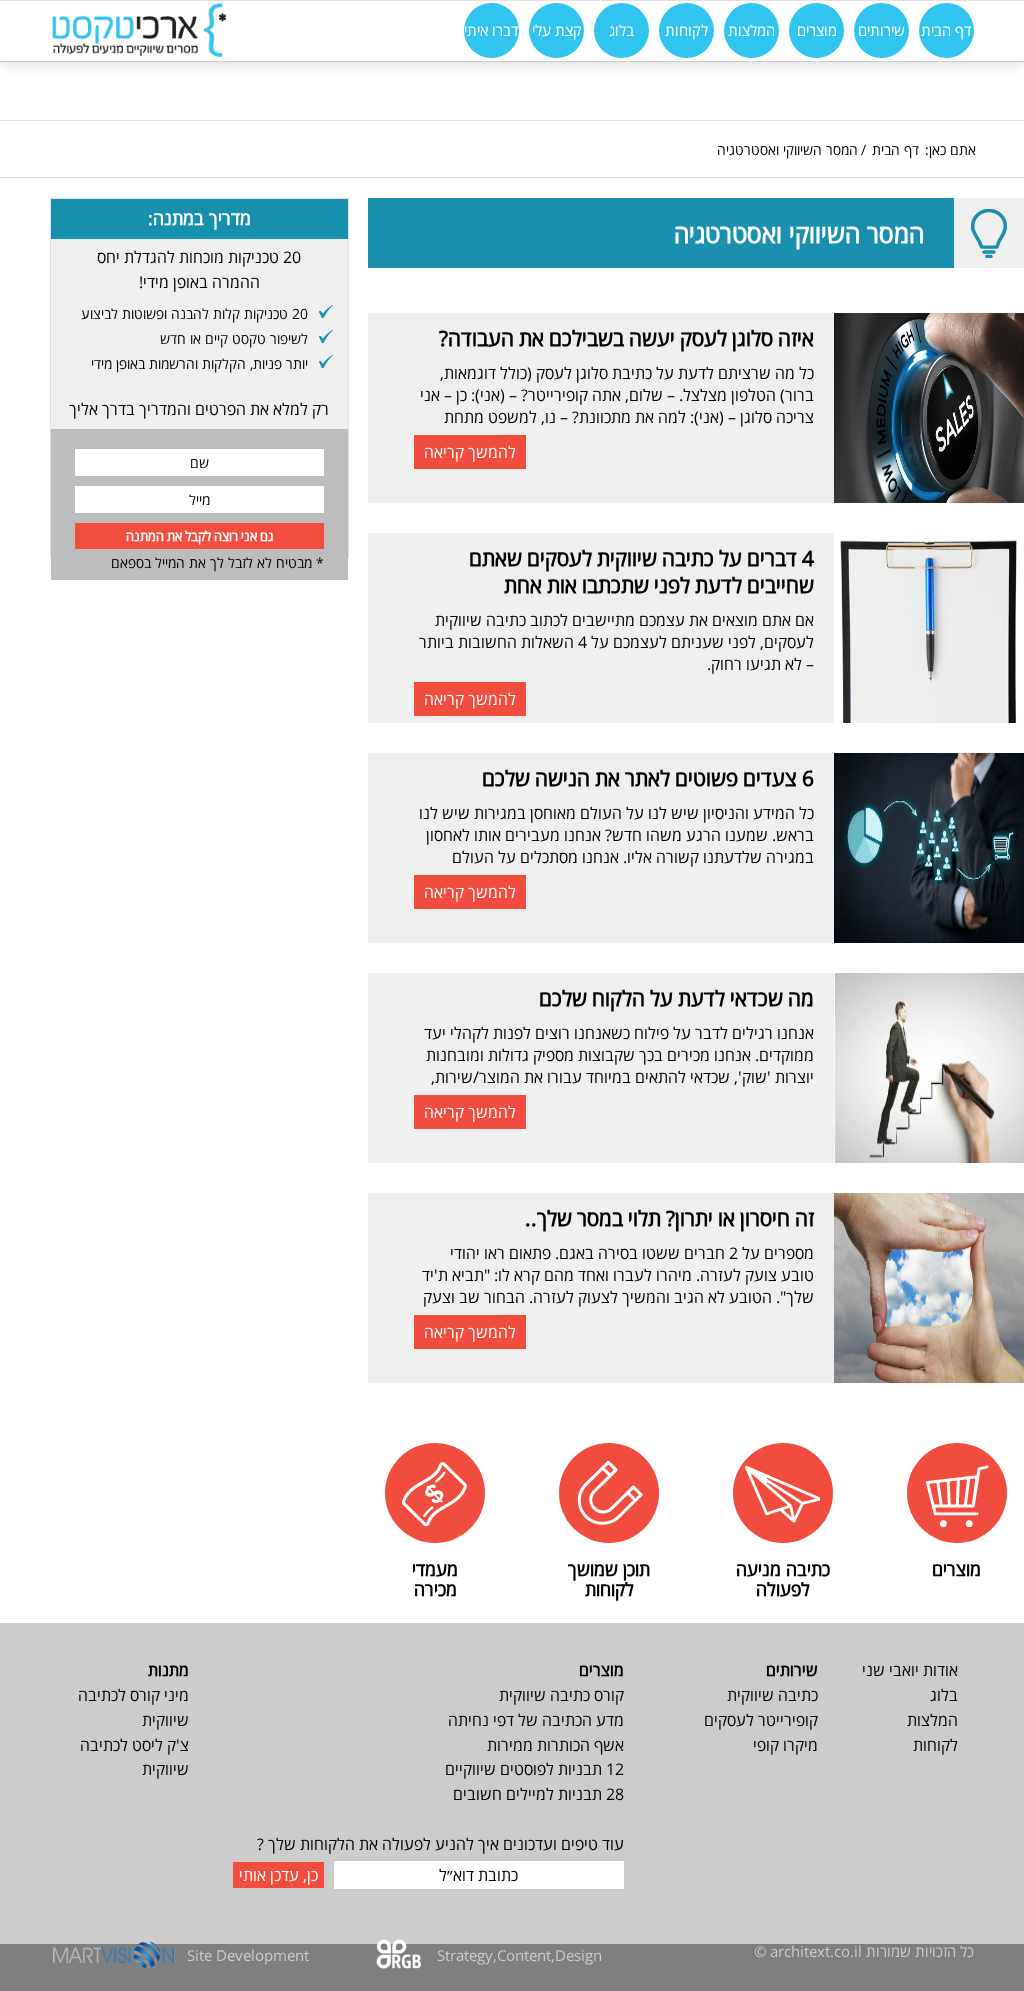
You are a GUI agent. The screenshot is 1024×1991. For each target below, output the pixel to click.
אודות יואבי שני (910, 1670)
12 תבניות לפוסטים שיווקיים (534, 1769)
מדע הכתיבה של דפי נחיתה (536, 1720)
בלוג (944, 1695)
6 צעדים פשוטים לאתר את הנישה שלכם (648, 778)
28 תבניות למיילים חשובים (538, 1794)
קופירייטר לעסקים (761, 1720)
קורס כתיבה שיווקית (561, 1695)
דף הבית (895, 149)
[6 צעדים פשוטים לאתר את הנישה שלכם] (929, 848)
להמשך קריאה (470, 452)
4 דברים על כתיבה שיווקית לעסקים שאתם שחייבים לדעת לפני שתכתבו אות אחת (641, 571)
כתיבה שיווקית (772, 1695)
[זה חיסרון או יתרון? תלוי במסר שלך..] (929, 1288)
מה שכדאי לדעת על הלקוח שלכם (676, 998)
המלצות (932, 1720)
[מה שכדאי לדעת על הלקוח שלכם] (929, 1068)
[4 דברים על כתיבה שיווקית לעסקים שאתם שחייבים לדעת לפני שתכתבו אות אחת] (929, 628)
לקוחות (935, 1745)
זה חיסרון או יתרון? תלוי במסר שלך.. (669, 1218)
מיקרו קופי (785, 1745)
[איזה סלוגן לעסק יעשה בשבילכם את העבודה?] (929, 408)
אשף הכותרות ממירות (555, 1745)
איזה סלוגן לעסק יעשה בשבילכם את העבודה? (626, 338)
